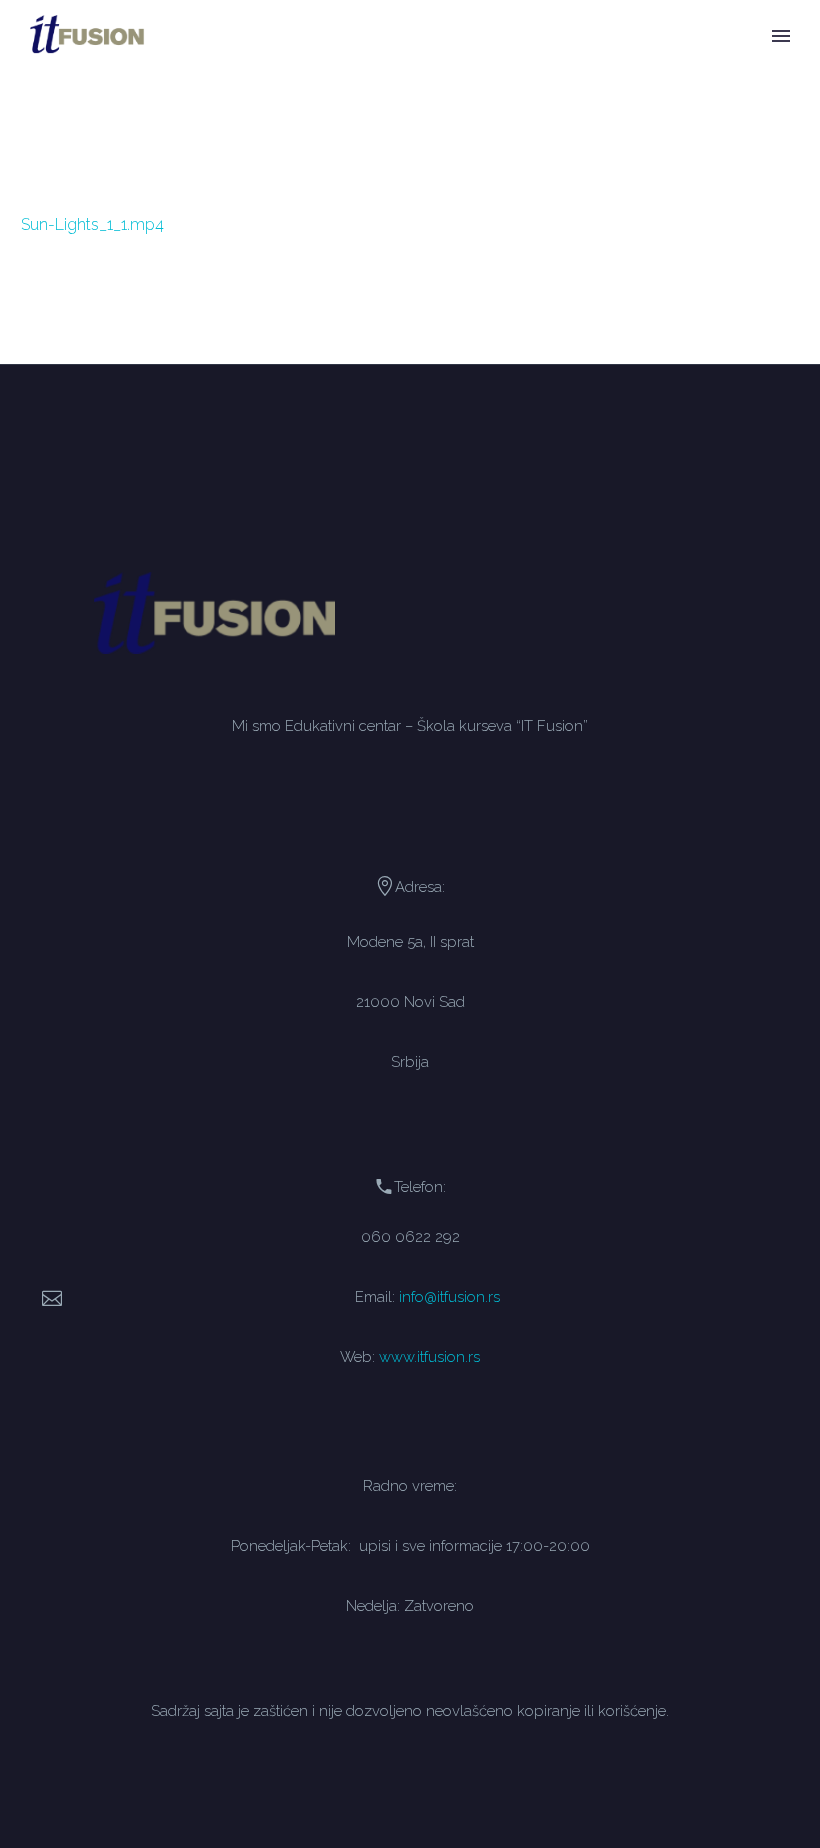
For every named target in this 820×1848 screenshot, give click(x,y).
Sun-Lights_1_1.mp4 (92, 224)
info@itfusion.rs (449, 1296)
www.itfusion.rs (429, 1356)
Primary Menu (781, 36)
